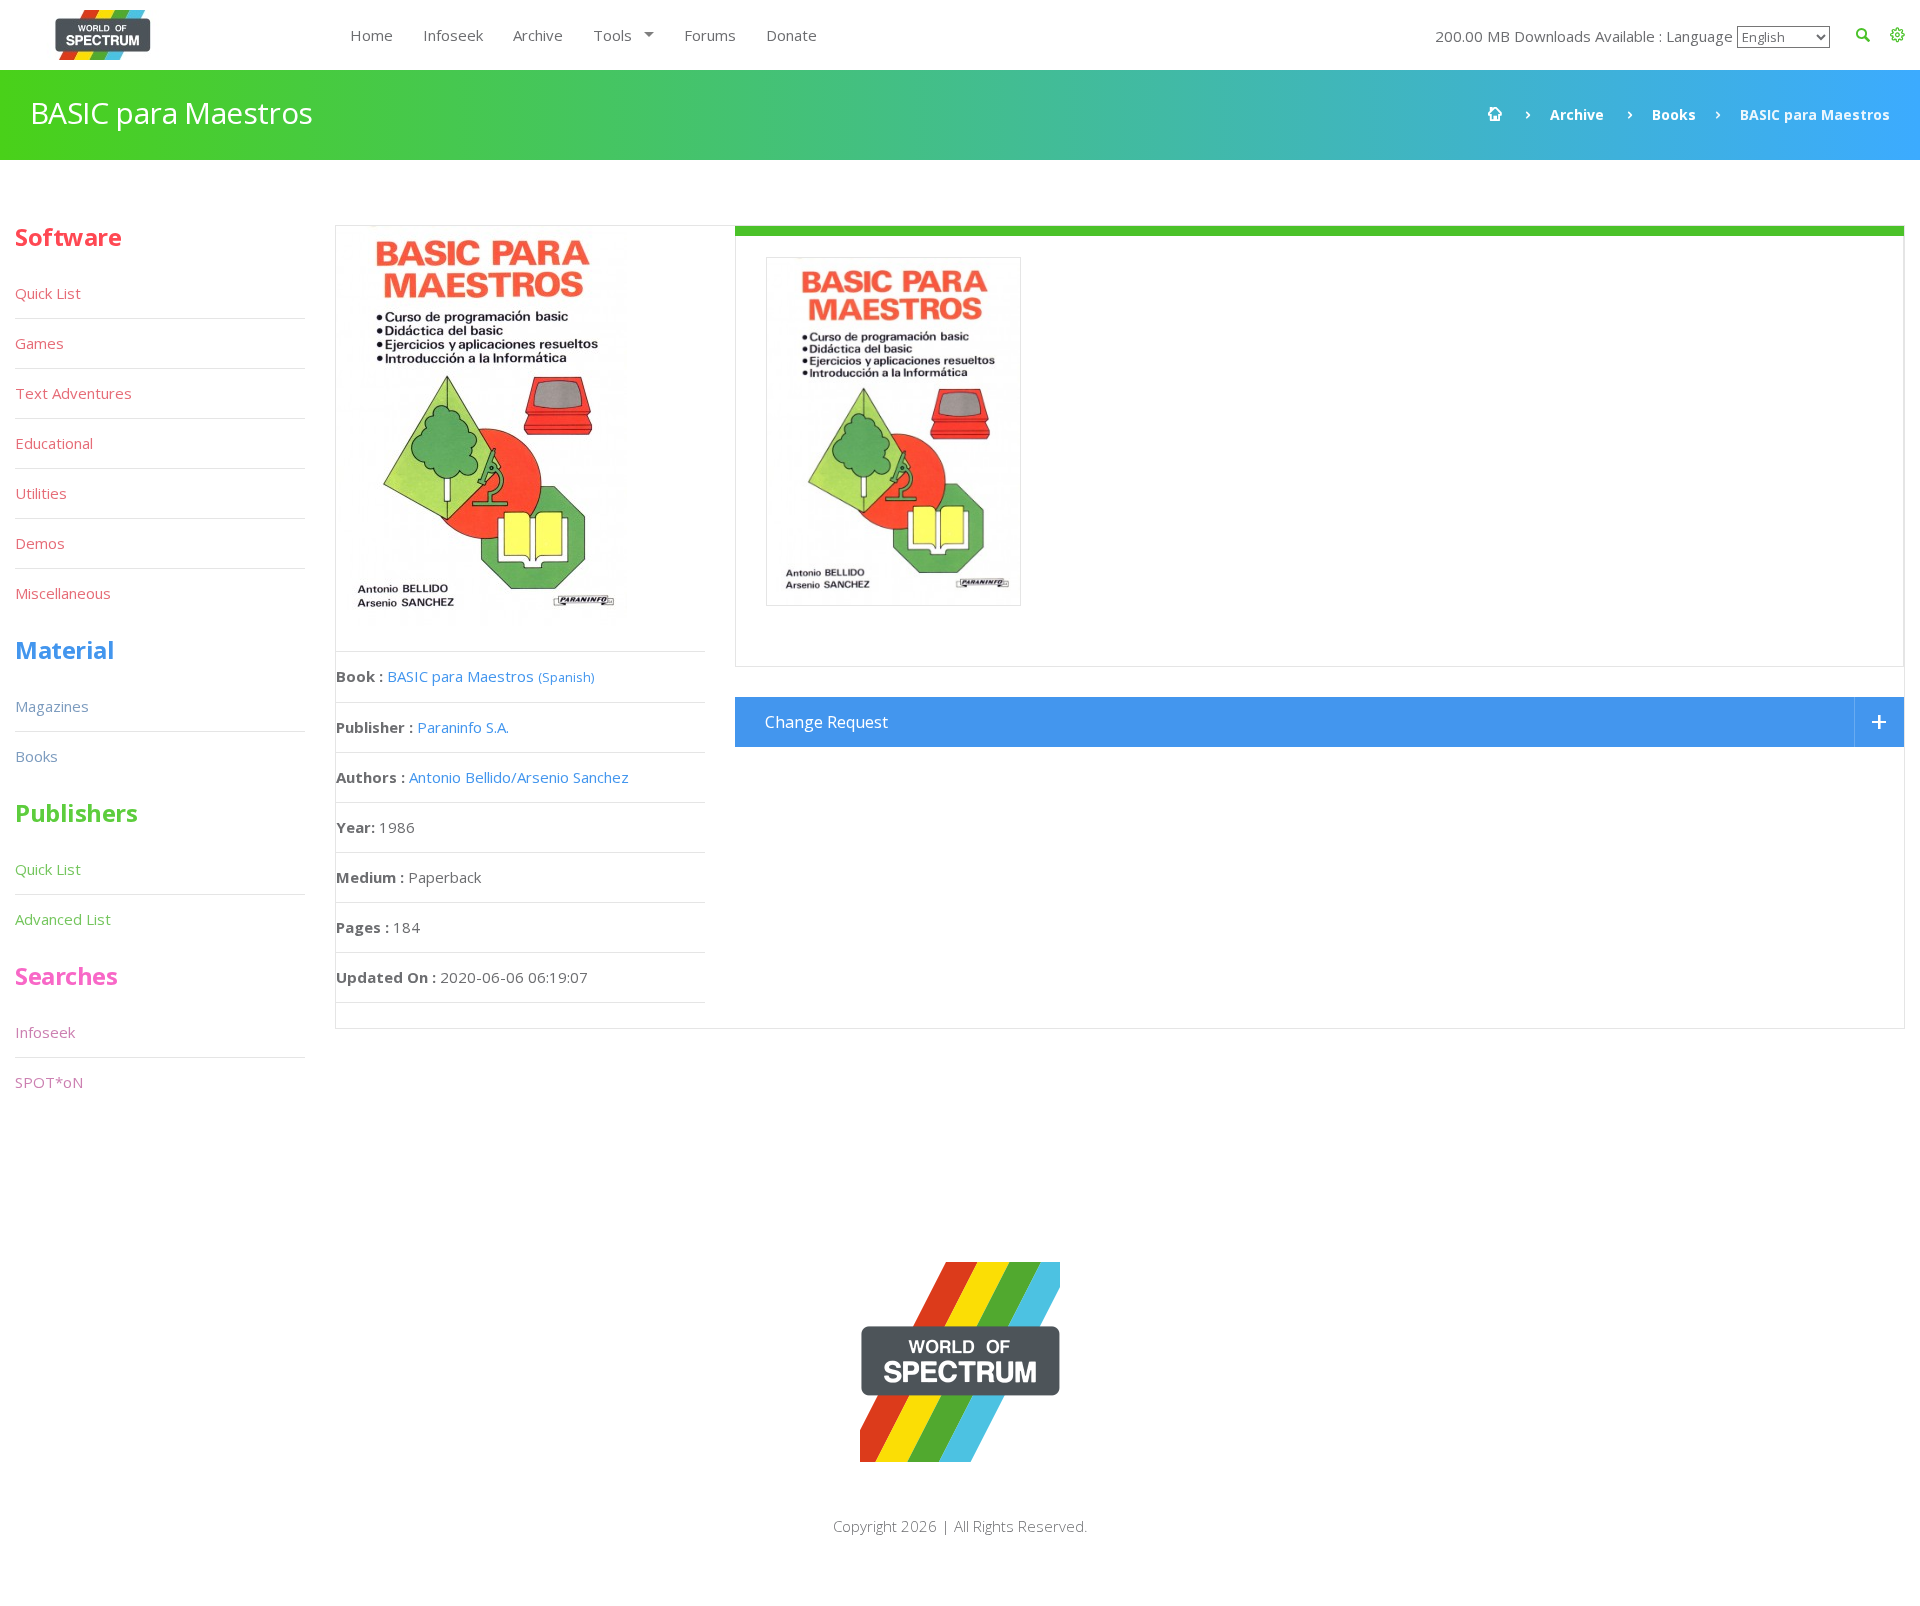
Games (39, 343)
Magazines (52, 706)
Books (1674, 114)
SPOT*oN (49, 1082)
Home (371, 35)
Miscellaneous (63, 593)
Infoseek (453, 35)
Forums (710, 35)
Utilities (41, 493)
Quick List (48, 293)
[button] (1897, 35)
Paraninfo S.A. (463, 727)
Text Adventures (73, 393)
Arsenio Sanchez (573, 777)
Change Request (826, 722)
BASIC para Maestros (490, 676)
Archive (538, 35)
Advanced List (63, 919)
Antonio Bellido (460, 777)
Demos (40, 543)
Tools (612, 35)
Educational (54, 443)
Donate (791, 35)
